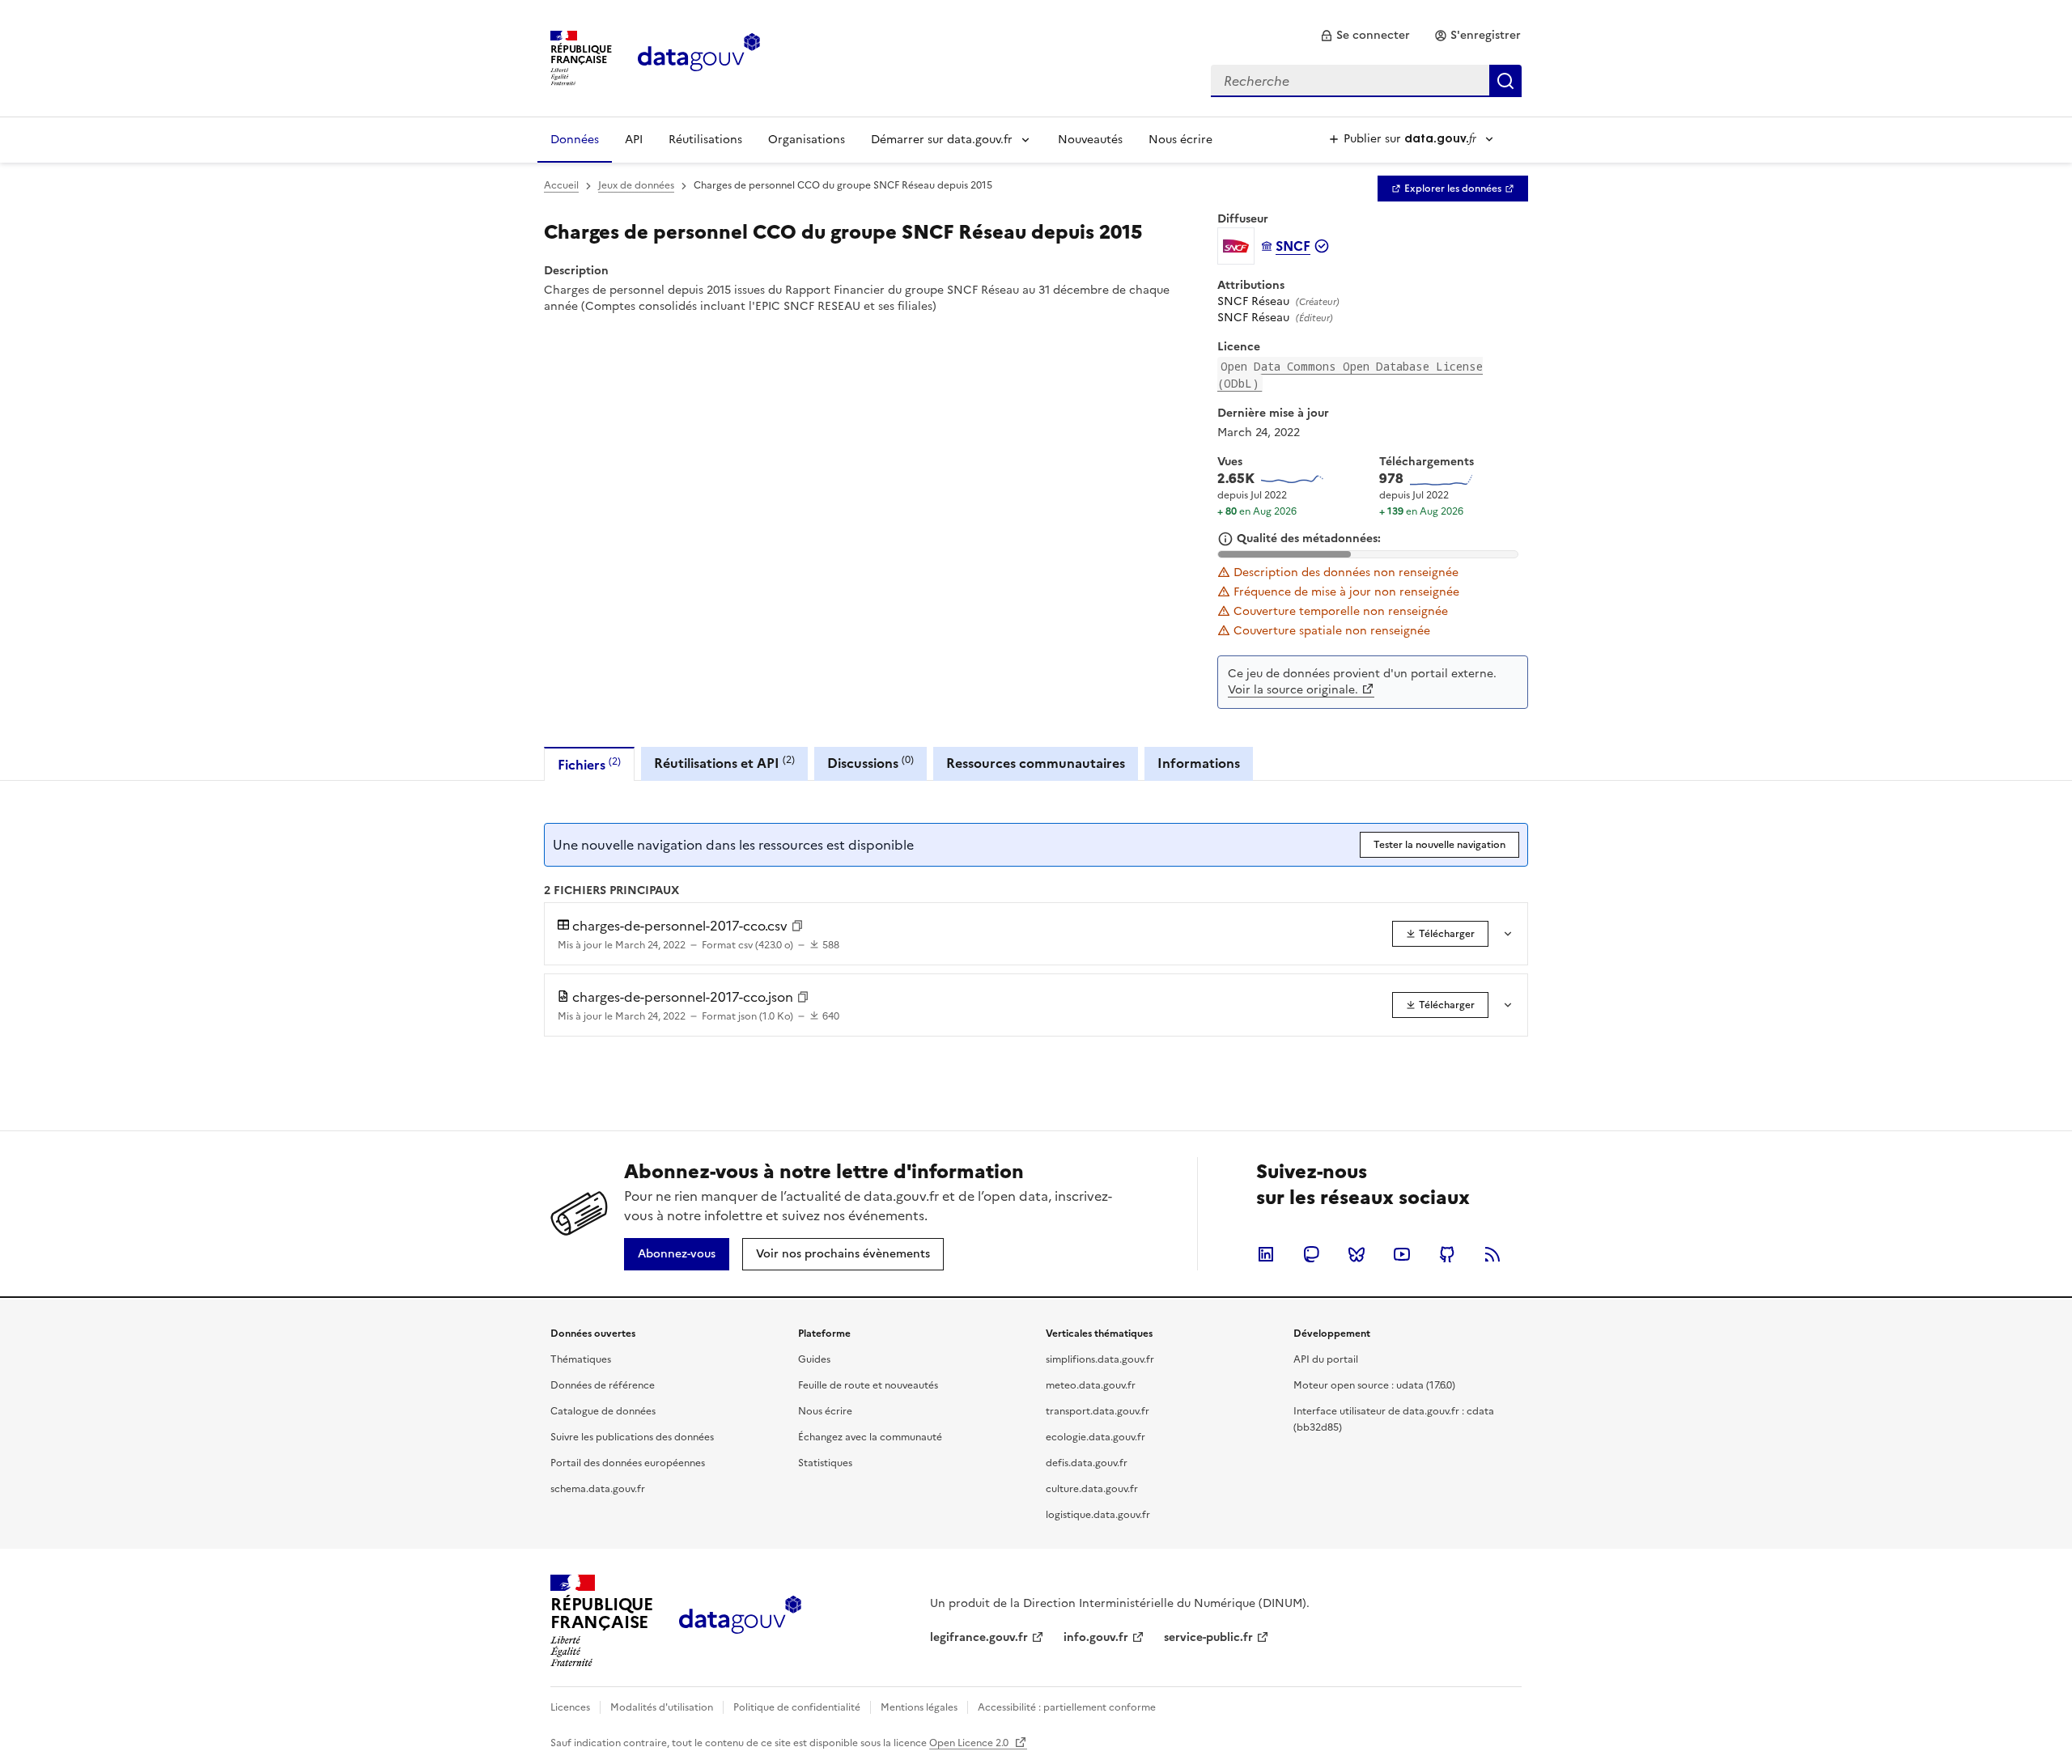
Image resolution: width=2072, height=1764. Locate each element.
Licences (570, 1707)
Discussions (870, 763)
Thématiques (581, 1359)
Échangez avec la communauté (870, 1437)
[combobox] (1366, 81)
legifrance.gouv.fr (979, 1637)
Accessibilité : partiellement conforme (1067, 1707)
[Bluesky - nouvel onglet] (1357, 1254)
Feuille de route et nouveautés (868, 1385)
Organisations (807, 140)
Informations (1199, 763)
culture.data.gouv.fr (1092, 1489)
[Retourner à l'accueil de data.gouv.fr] (699, 57)
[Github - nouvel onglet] (1447, 1254)
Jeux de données (636, 185)
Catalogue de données (603, 1411)
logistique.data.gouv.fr (1098, 1515)
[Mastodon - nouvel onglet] (1311, 1254)
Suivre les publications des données (632, 1437)
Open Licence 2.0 (970, 1743)
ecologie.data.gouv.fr (1095, 1437)
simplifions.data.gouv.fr (1100, 1359)
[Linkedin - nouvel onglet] (1266, 1254)
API (634, 140)
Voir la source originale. (1293, 690)
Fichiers (589, 764)
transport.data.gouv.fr (1098, 1411)
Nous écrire (1180, 140)
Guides (814, 1359)
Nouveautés (1090, 140)
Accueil (561, 185)
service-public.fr (1208, 1637)
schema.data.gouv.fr (598, 1489)
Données (575, 140)
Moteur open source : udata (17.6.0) (1374, 1385)
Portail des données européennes (628, 1463)
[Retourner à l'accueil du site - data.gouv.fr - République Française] (740, 1621)
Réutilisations (705, 140)
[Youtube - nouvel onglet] (1402, 1254)
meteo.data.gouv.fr (1091, 1385)
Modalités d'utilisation (662, 1707)
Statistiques (825, 1463)
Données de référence (603, 1385)
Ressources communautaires (1036, 763)
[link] (1365, 36)
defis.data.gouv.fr (1087, 1463)
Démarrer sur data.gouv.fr (942, 140)
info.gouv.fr (1096, 1637)
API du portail (1326, 1359)
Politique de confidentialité (797, 1707)
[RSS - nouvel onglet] (1492, 1254)
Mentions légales (919, 1707)
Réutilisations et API (724, 763)
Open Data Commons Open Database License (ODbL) (1350, 375)
